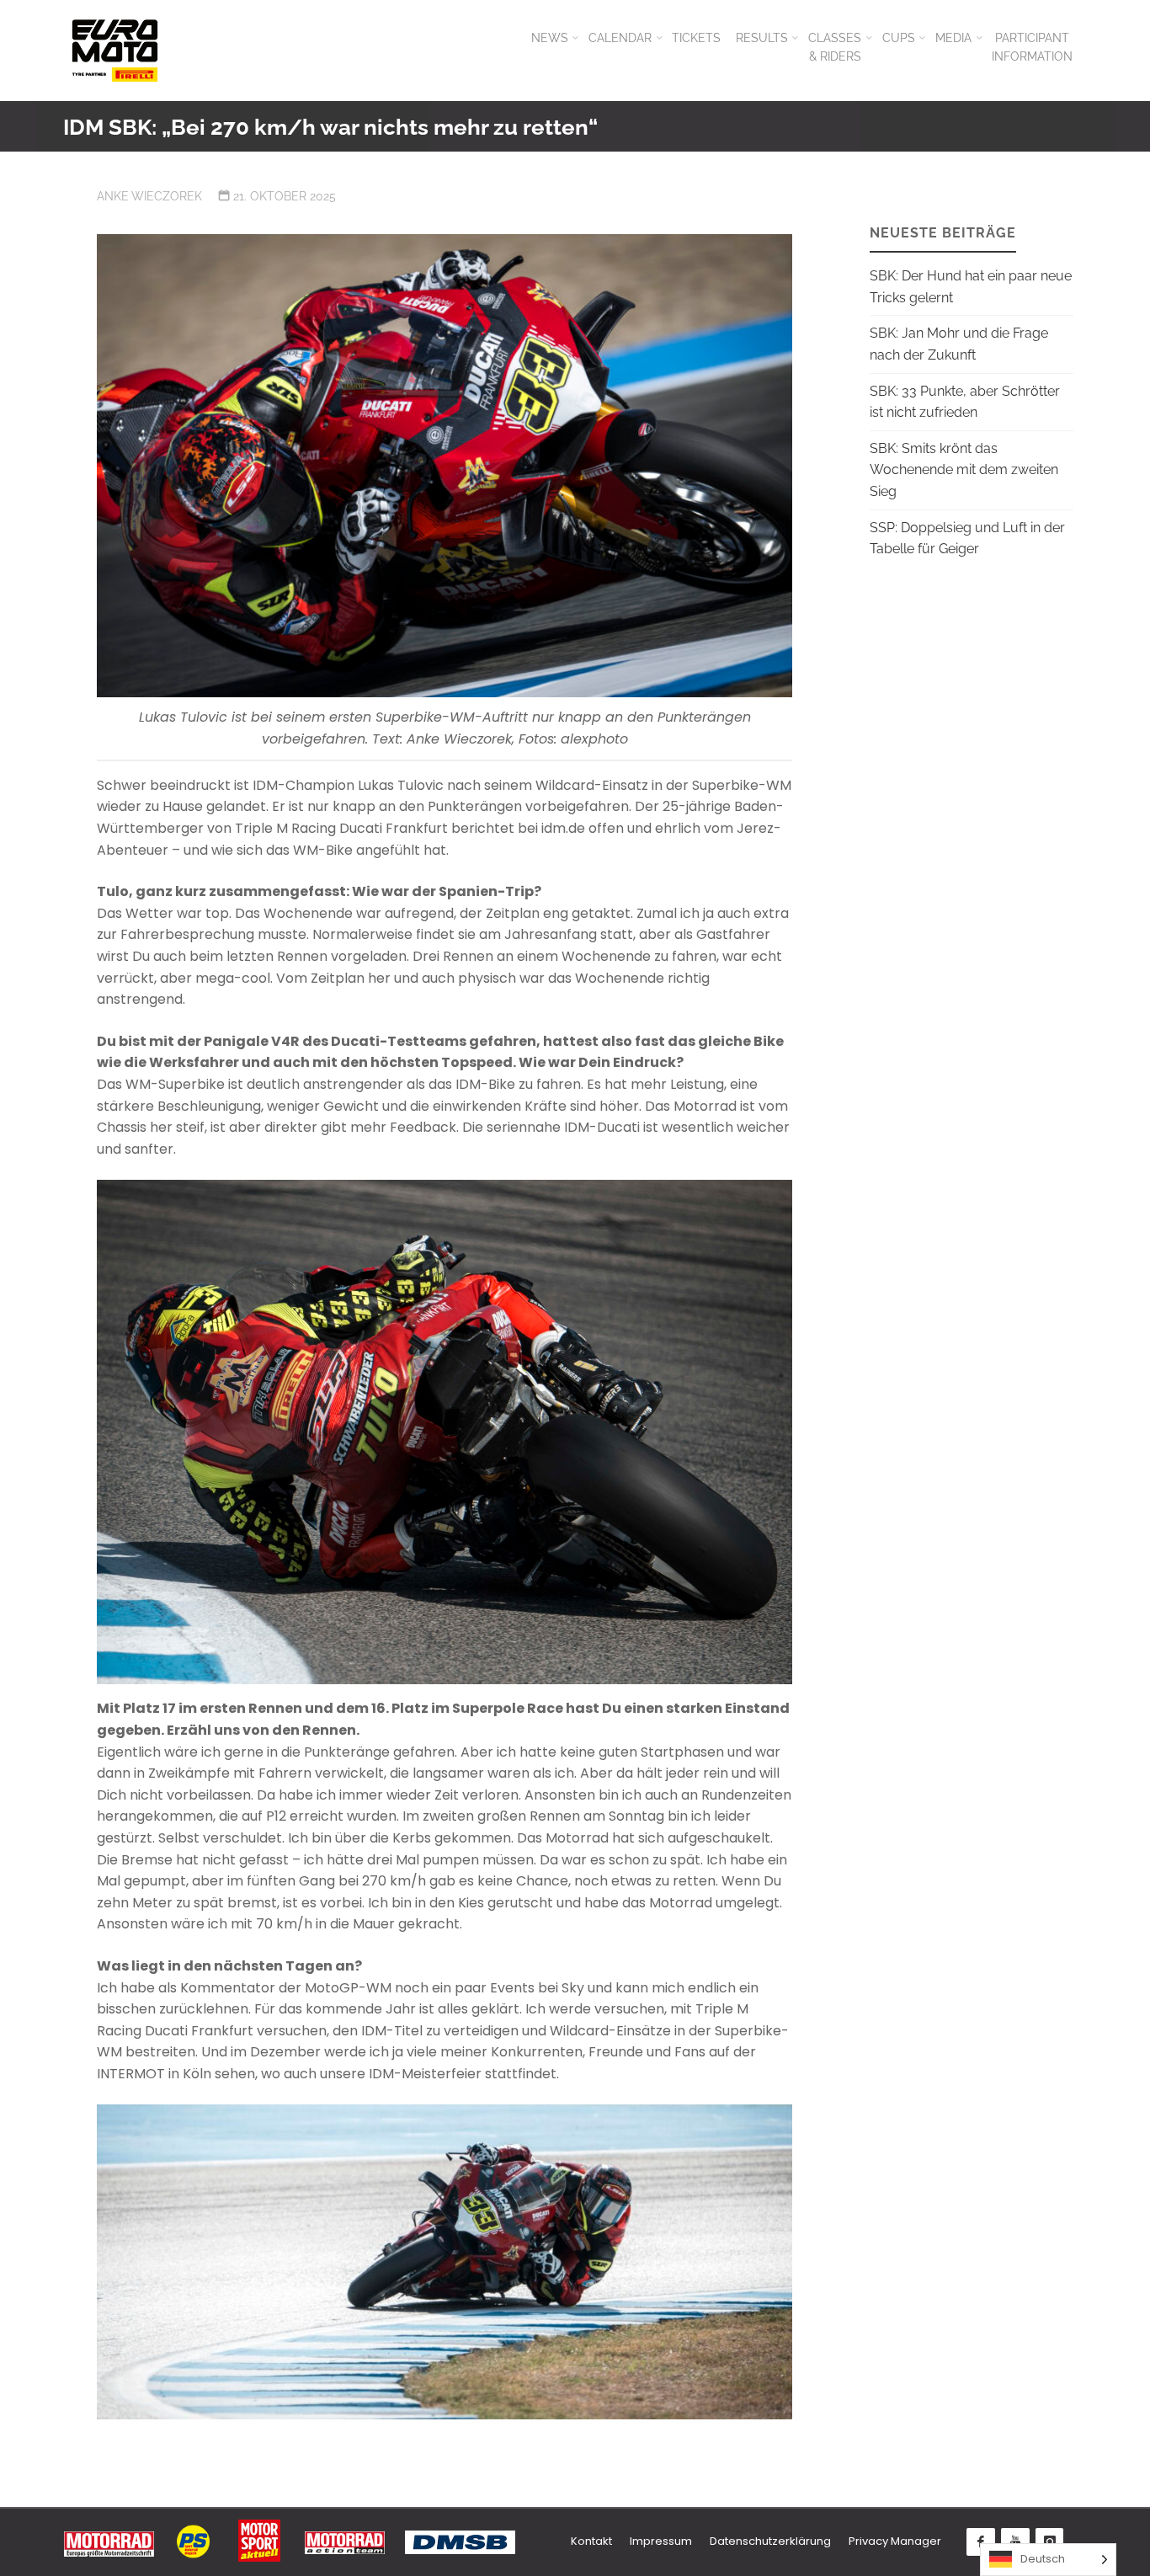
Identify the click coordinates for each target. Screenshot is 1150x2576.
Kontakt (591, 2541)
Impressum (661, 2541)
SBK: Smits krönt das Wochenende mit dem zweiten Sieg (964, 470)
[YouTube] (1015, 2542)
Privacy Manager (895, 2541)
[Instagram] (1050, 2542)
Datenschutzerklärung (770, 2541)
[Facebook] (981, 2542)
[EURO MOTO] (114, 50)
